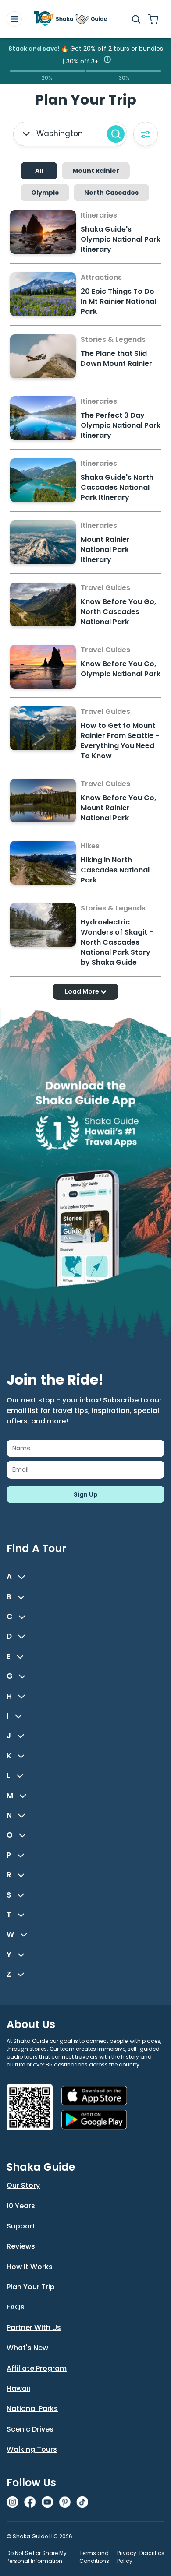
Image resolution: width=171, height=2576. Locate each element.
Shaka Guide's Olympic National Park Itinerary (121, 239)
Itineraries (99, 215)
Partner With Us (34, 2328)
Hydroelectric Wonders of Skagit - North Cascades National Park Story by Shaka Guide (117, 942)
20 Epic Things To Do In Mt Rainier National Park (118, 301)
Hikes (90, 846)
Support (21, 2226)
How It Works (30, 2267)
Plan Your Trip (31, 2287)
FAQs (16, 2307)
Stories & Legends (113, 339)
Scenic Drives (30, 2429)
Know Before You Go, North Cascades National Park (118, 612)
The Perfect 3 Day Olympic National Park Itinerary (121, 425)
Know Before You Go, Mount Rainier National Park (118, 808)
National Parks (32, 2409)
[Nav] (14, 19)
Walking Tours (32, 2449)
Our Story (23, 2185)
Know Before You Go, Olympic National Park (121, 669)
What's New (27, 2348)
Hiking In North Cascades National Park (115, 870)
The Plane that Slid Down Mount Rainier (116, 358)
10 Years (21, 2206)
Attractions (101, 277)
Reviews (21, 2246)
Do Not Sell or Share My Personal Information (37, 2557)
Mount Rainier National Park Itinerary (105, 550)
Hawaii (18, 2388)
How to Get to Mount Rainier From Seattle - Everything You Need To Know (120, 741)
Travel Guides (105, 588)
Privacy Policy (127, 2557)
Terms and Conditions (94, 2557)
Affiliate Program (37, 2368)
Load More (83, 991)
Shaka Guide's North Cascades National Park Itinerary (117, 487)
